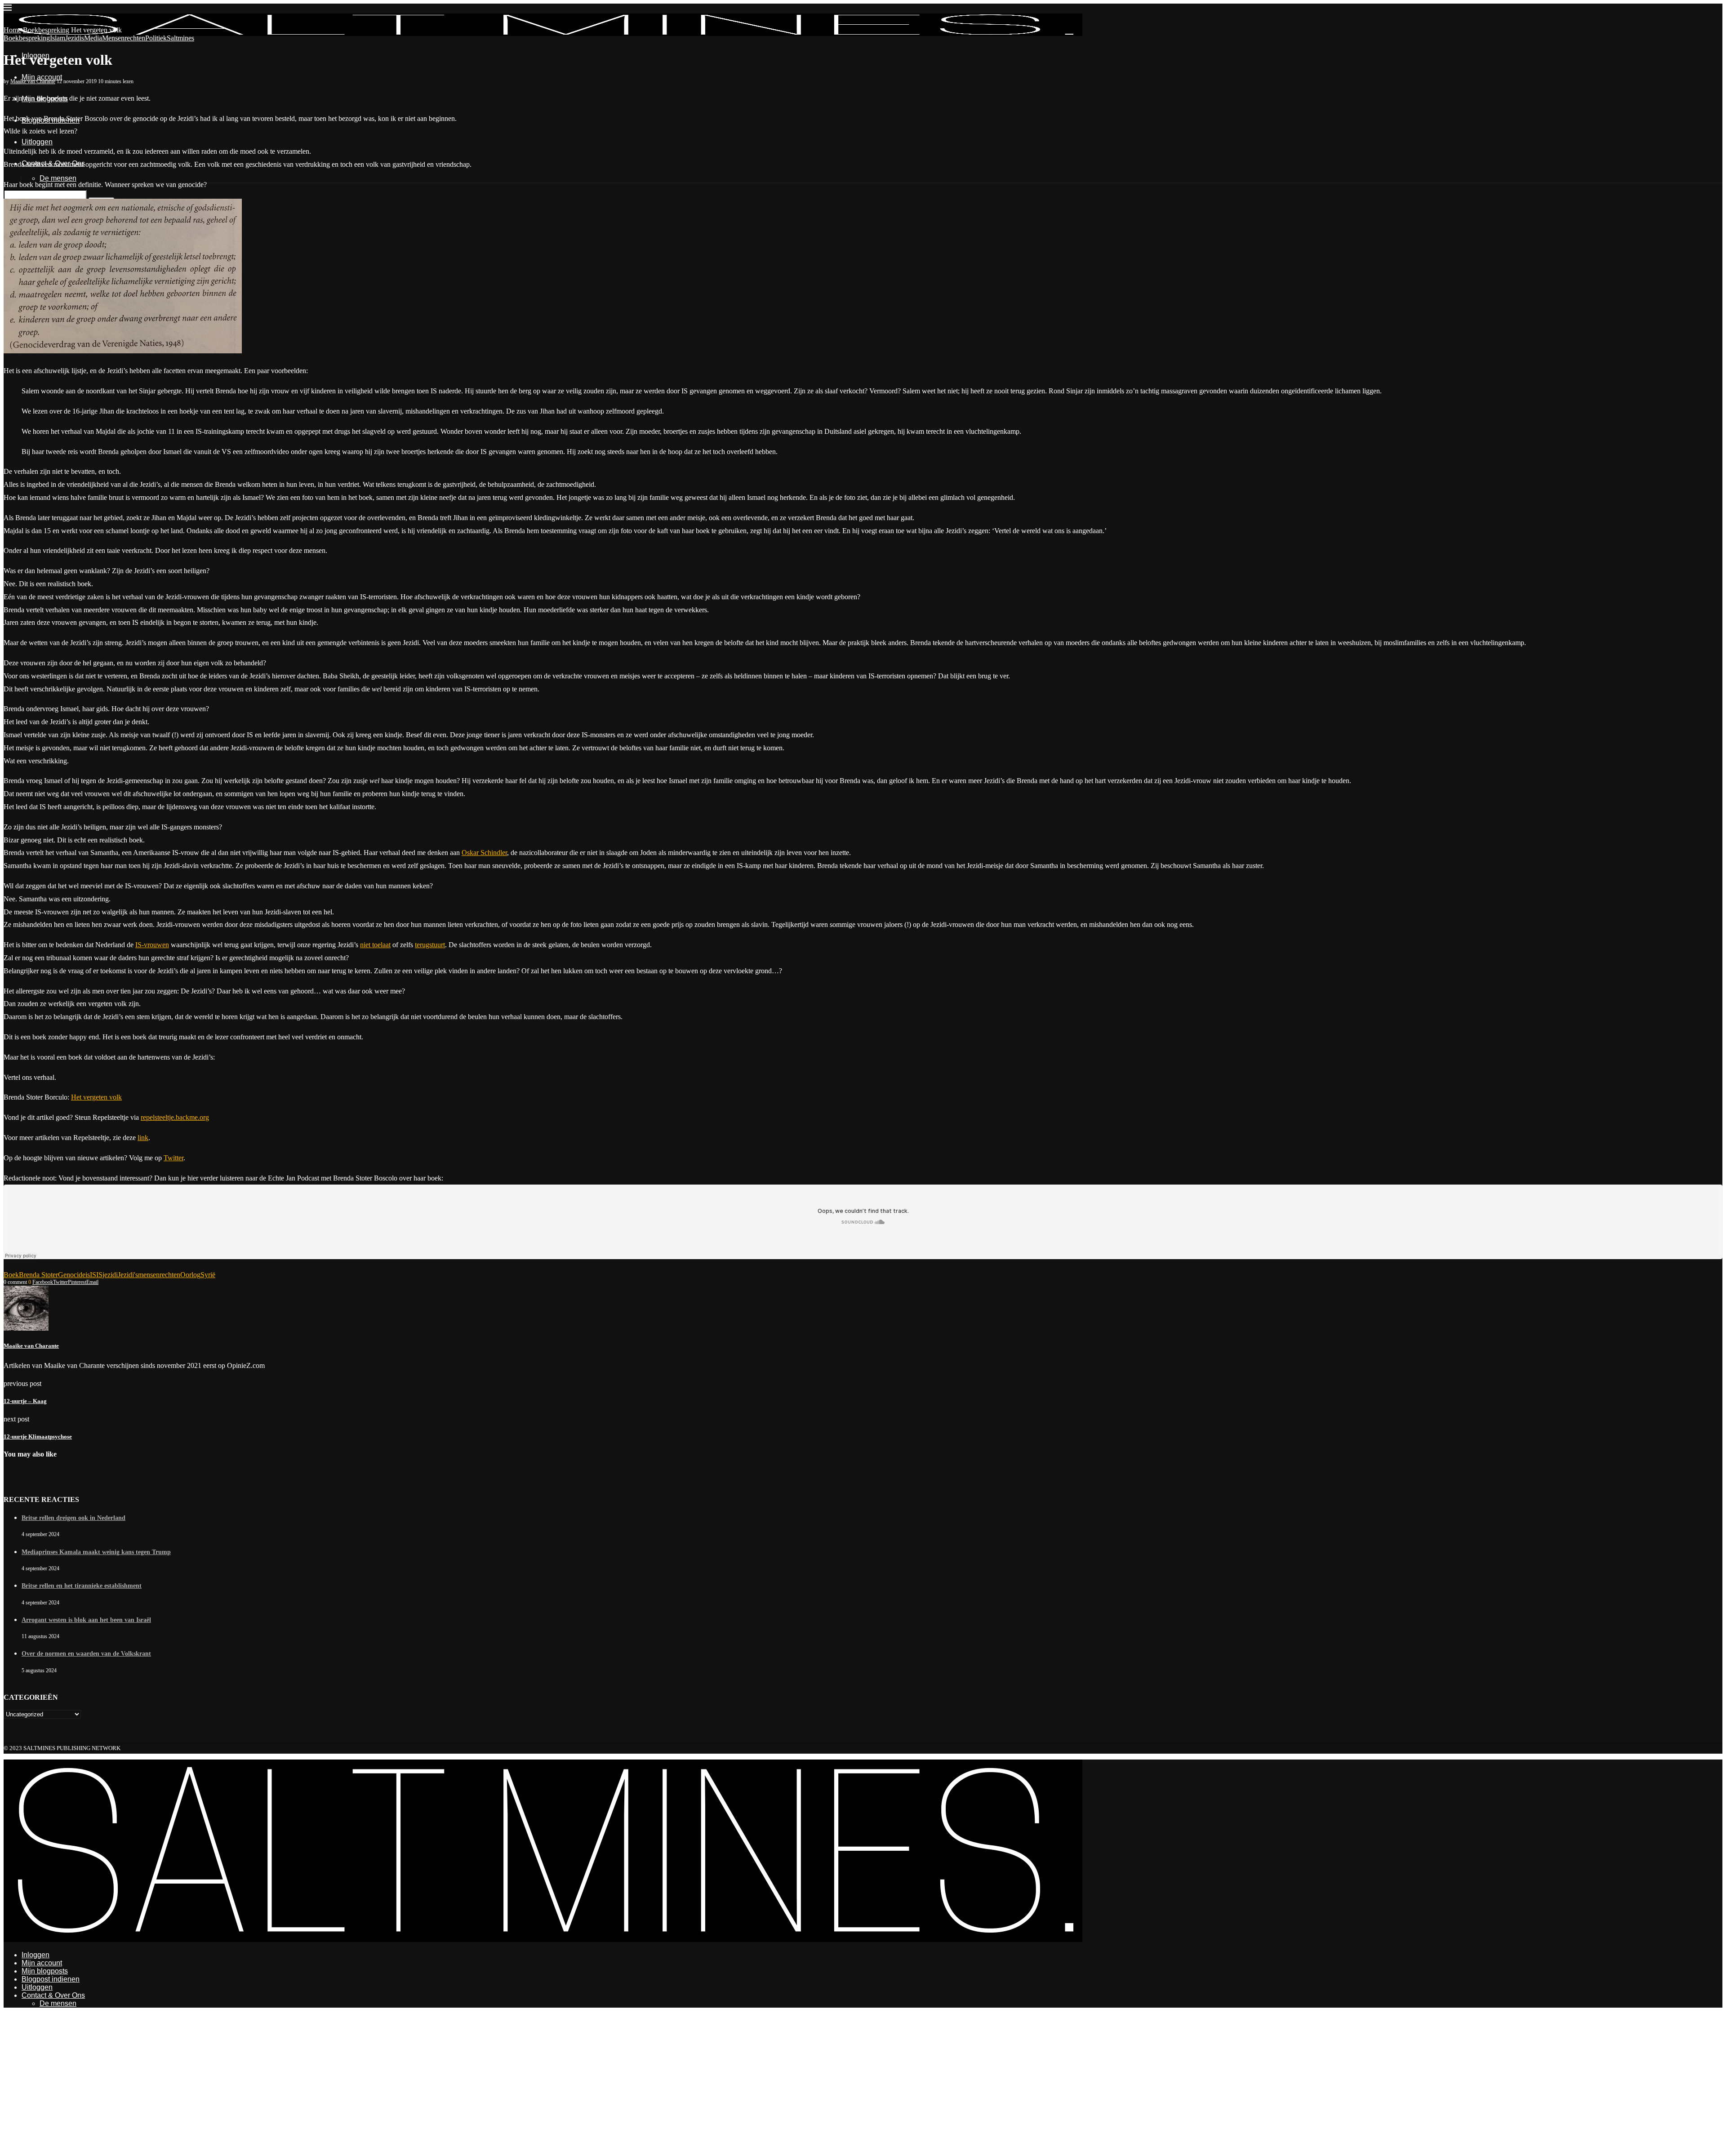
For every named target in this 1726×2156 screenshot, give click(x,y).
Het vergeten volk (96, 1097)
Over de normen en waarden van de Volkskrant (86, 1654)
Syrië (208, 1275)
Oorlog (190, 1275)
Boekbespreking (46, 30)
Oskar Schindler (484, 853)
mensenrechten (159, 1275)
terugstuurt (430, 945)
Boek (11, 1275)
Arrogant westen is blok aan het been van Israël (86, 1620)
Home (12, 30)
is (88, 1275)
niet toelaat (375, 945)
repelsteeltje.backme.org (175, 1117)
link (143, 1138)
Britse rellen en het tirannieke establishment (82, 1586)
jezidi (110, 1275)
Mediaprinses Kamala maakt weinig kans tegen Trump (96, 1552)
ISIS (96, 1275)
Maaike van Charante (33, 81)
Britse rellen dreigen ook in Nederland (73, 1518)
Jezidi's (128, 1275)
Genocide (72, 1275)
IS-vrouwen (152, 945)
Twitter (173, 1158)
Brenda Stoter (38, 1275)
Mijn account (42, 77)
